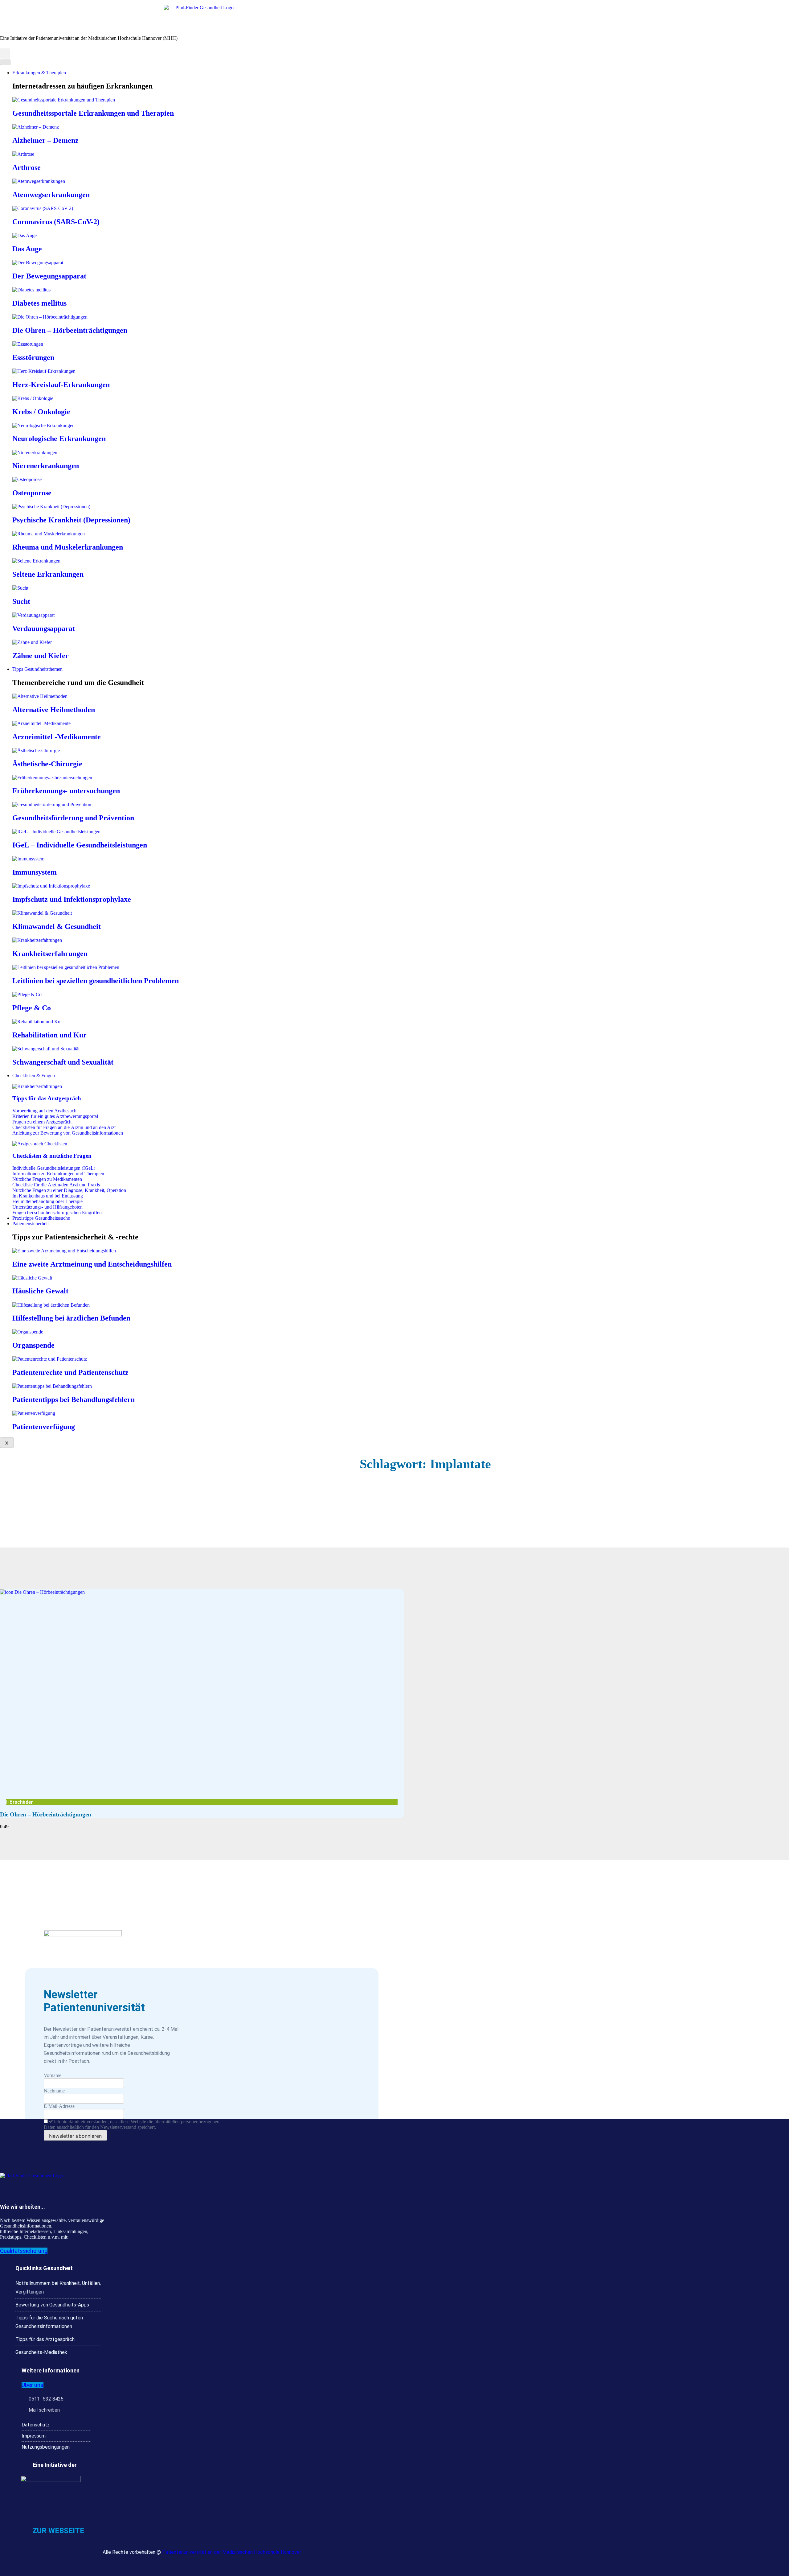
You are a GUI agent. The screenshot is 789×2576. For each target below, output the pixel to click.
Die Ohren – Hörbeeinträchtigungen (70, 330)
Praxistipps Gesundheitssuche (41, 1218)
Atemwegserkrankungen (51, 195)
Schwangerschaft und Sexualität (63, 1062)
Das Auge (27, 249)
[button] (5, 54)
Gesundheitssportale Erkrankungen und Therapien (93, 113)
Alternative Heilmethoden (54, 710)
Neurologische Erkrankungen (59, 439)
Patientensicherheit (31, 1224)
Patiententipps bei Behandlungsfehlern (74, 1399)
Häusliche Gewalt (40, 1291)
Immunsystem (35, 872)
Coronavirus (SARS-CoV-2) (56, 222)
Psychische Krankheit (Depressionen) (71, 520)
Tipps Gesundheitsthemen (37, 669)
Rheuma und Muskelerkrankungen (68, 547)
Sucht (21, 601)
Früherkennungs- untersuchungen (66, 791)
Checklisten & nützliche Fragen (52, 1156)
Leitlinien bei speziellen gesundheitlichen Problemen (96, 981)
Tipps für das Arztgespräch (47, 1098)
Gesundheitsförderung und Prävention (73, 818)
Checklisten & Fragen (34, 1076)
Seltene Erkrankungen (48, 574)
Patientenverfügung (44, 1427)
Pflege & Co (32, 1008)
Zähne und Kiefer (41, 656)
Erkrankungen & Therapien (39, 73)
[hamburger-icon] (5, 62)
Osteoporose (32, 493)
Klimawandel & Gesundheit (57, 926)
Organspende (33, 1345)
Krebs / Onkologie (41, 412)
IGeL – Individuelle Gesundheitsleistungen (80, 845)
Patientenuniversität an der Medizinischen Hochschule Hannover (232, 2552)
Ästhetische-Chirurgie (47, 764)
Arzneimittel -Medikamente (57, 737)
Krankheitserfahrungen (50, 954)
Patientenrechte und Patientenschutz (70, 1372)
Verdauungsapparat (44, 629)
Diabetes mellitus (39, 303)
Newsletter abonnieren (75, 2136)
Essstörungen (33, 357)
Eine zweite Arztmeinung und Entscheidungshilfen (92, 1264)
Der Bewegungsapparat (49, 276)
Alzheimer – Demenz (45, 140)
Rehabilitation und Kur (49, 1035)
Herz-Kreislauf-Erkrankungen (61, 385)
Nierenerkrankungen (46, 466)
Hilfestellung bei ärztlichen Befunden (71, 1318)
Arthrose (27, 167)
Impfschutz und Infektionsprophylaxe (72, 899)
